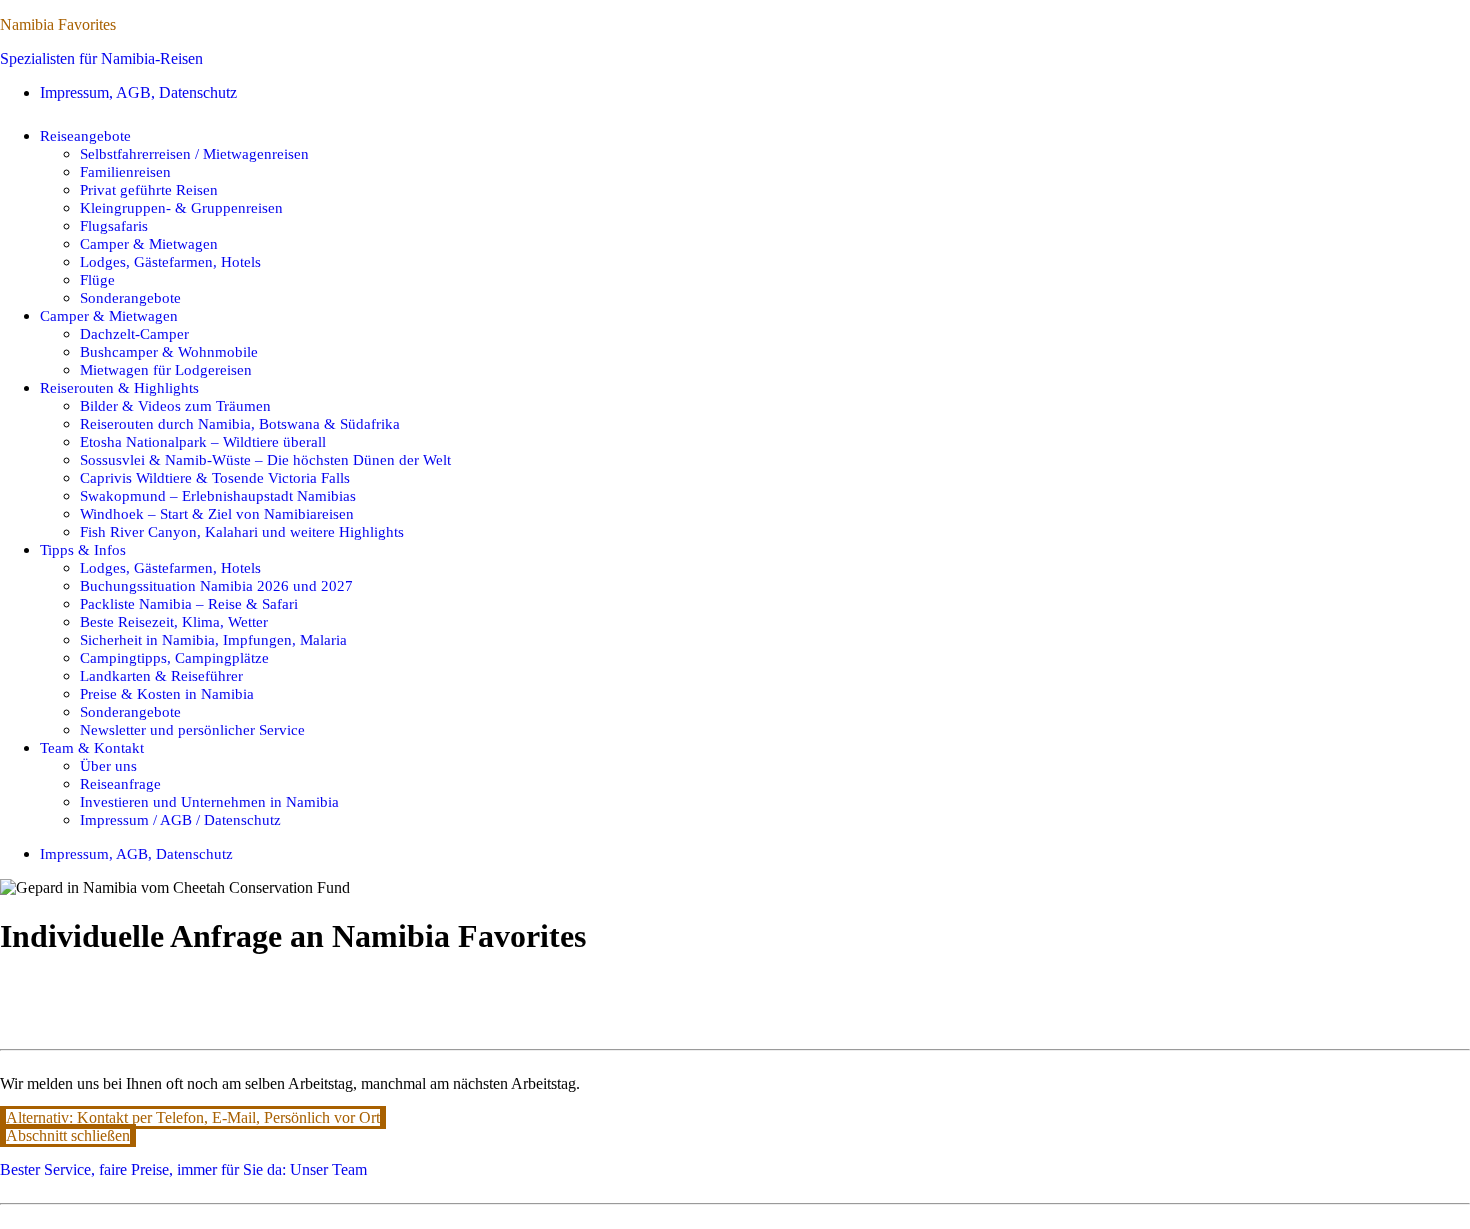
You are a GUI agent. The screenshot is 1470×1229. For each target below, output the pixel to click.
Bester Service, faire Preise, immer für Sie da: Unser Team (183, 1169)
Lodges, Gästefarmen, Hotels (170, 261)
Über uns (108, 765)
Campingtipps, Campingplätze (174, 657)
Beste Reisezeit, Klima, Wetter (174, 621)
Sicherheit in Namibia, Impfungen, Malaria (213, 639)
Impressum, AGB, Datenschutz (138, 92)
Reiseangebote (85, 135)
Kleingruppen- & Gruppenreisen (181, 207)
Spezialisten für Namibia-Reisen (101, 58)
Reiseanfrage (120, 783)
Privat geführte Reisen (149, 189)
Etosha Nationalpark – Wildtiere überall (203, 441)
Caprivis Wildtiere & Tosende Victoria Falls (215, 477)
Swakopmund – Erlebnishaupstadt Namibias (218, 495)
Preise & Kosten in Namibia (167, 693)
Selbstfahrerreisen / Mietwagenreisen (194, 153)
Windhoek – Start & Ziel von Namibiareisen (217, 513)
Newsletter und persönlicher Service (192, 729)
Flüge (97, 279)
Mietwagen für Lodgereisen (166, 369)
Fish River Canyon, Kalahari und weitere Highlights (242, 531)
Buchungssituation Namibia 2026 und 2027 (216, 585)
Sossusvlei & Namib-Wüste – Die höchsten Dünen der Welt (265, 459)
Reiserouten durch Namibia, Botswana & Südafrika (240, 423)
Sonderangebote (130, 297)
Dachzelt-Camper (134, 333)
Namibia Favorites (58, 24)
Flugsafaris (114, 225)
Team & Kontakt (92, 747)
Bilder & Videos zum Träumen (175, 405)
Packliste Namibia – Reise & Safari (189, 603)
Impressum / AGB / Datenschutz (180, 819)
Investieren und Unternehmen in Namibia (209, 801)
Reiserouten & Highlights (119, 387)
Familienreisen (125, 171)
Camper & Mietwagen (149, 243)
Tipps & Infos (83, 549)
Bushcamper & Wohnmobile (169, 351)
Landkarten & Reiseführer (161, 675)
